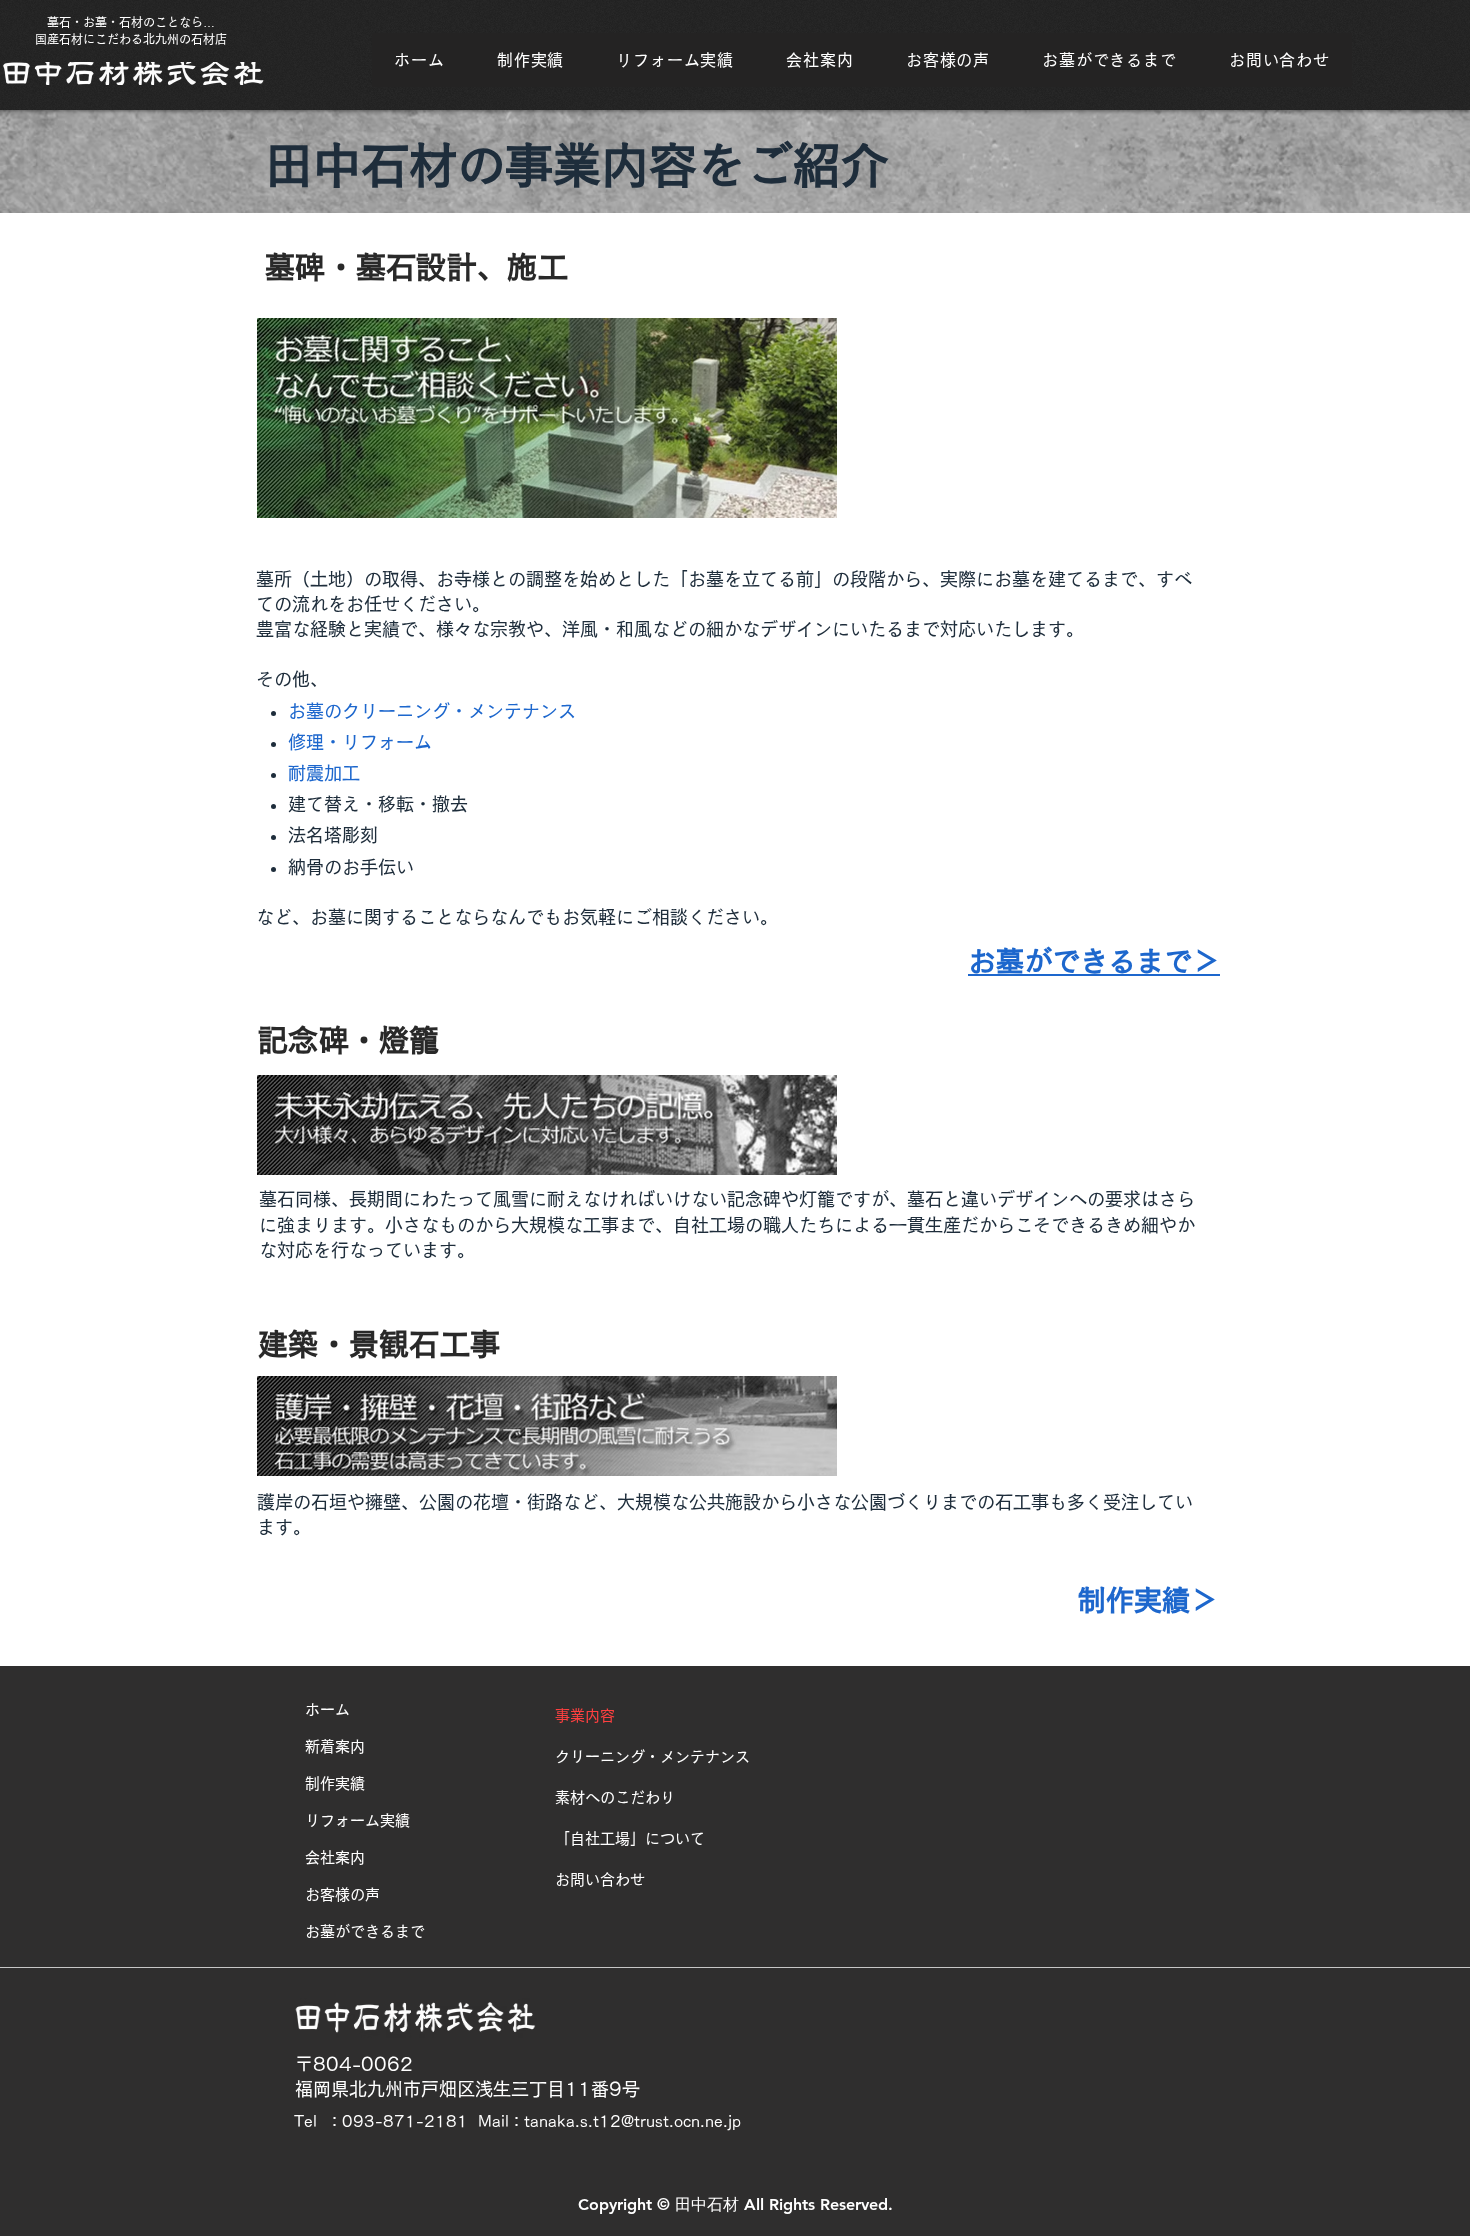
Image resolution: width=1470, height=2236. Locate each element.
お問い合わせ (600, 1879)
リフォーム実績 (357, 1820)
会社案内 (335, 1857)
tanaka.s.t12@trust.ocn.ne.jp (632, 2121)
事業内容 (585, 1715)
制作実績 (335, 1783)
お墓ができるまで (365, 1931)
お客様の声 (342, 1894)
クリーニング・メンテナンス (652, 1756)
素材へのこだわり (615, 1797)
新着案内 (335, 1746)
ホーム (327, 1709)
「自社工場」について (630, 1838)
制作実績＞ (1148, 1600)
